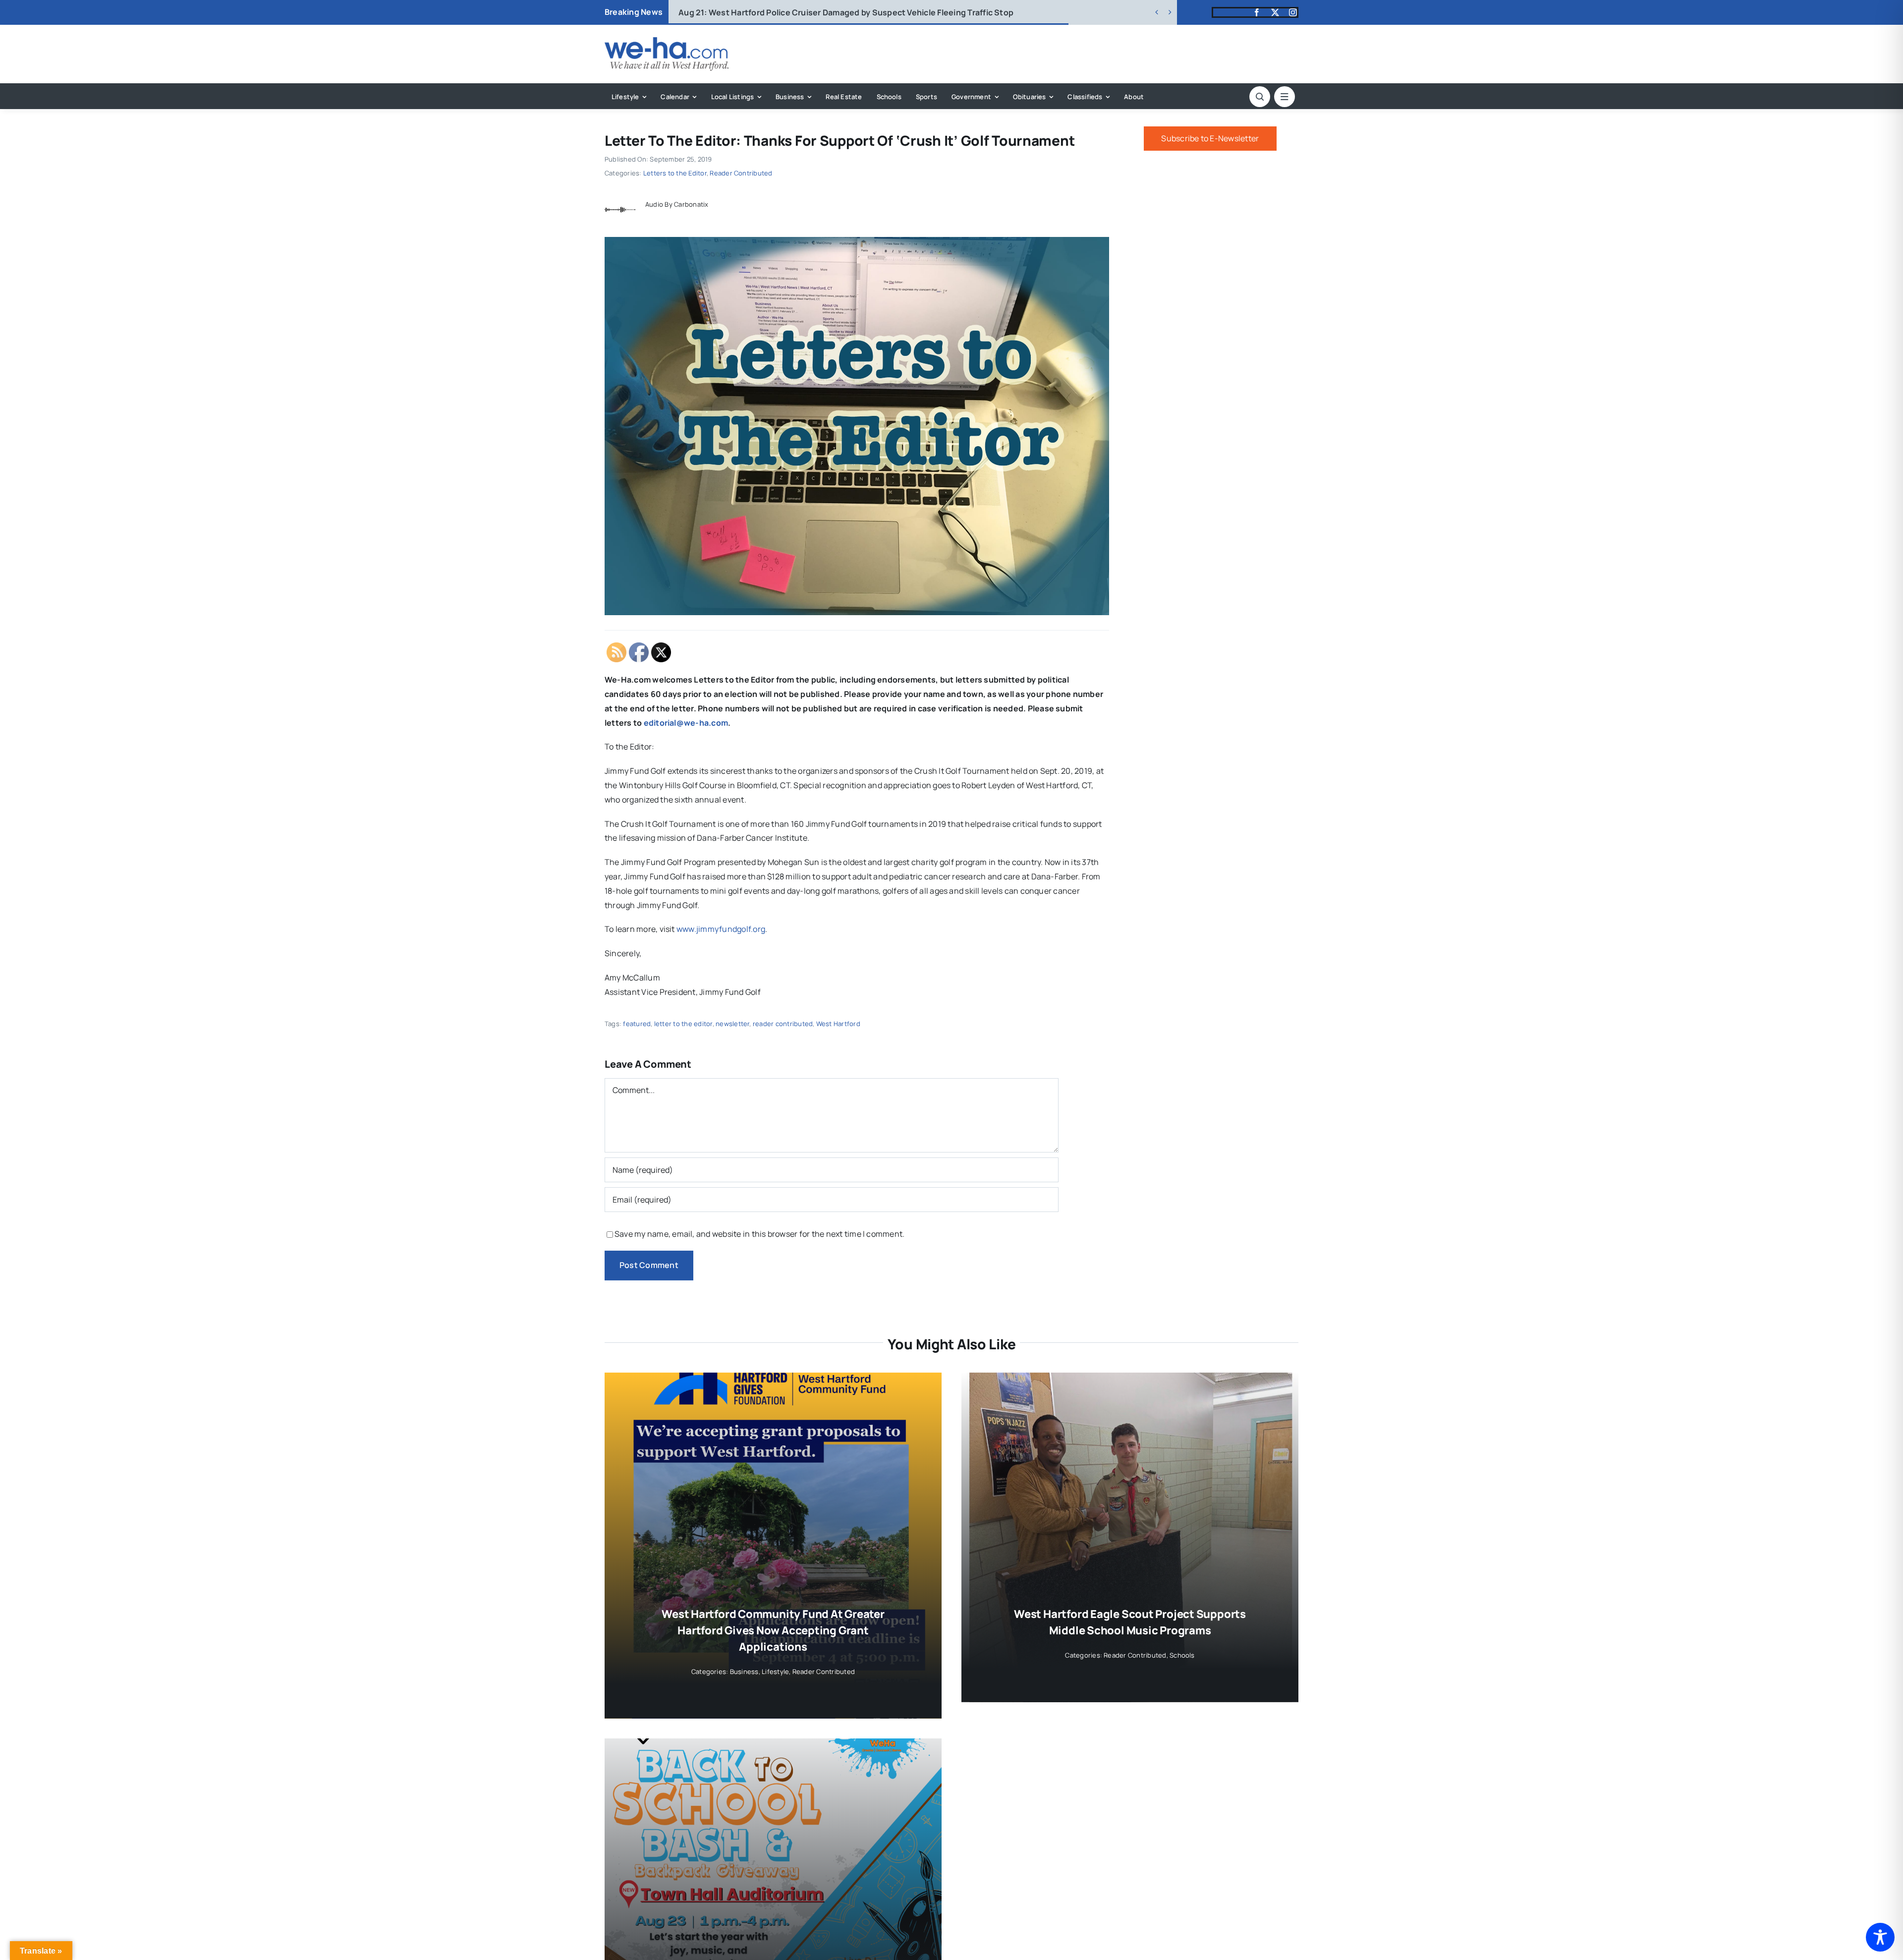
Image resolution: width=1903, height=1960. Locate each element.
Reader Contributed (741, 173)
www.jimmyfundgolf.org (721, 929)
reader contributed (783, 1024)
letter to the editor (683, 1024)
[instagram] (1293, 12)
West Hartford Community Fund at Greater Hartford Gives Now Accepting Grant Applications (773, 1630)
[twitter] (1275, 12)
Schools (1182, 1655)
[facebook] (1257, 12)
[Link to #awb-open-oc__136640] (1285, 97)
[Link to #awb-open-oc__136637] (1260, 97)
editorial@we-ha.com (686, 723)
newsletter (732, 1024)
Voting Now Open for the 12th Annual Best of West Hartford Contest (826, 12)
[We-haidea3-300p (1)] (667, 41)
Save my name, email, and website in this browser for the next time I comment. (759, 1234)
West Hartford (838, 1024)
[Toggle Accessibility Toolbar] (1880, 1937)
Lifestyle (775, 1672)
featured (637, 1024)
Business (744, 1672)
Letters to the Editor (675, 173)
